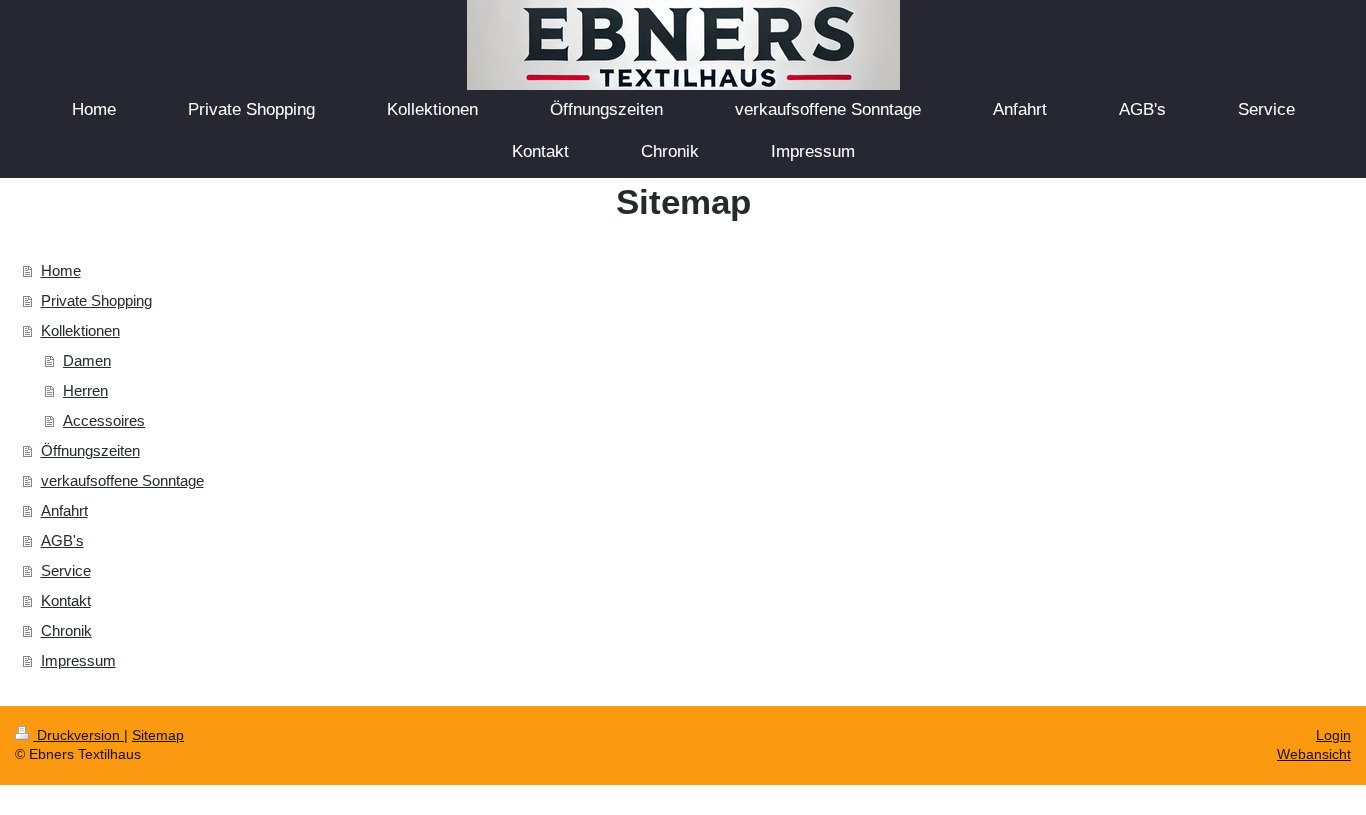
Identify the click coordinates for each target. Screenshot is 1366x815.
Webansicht (1314, 754)
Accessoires (104, 420)
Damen (87, 360)
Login (1333, 735)
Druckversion (78, 735)
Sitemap (158, 735)
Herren (85, 390)
